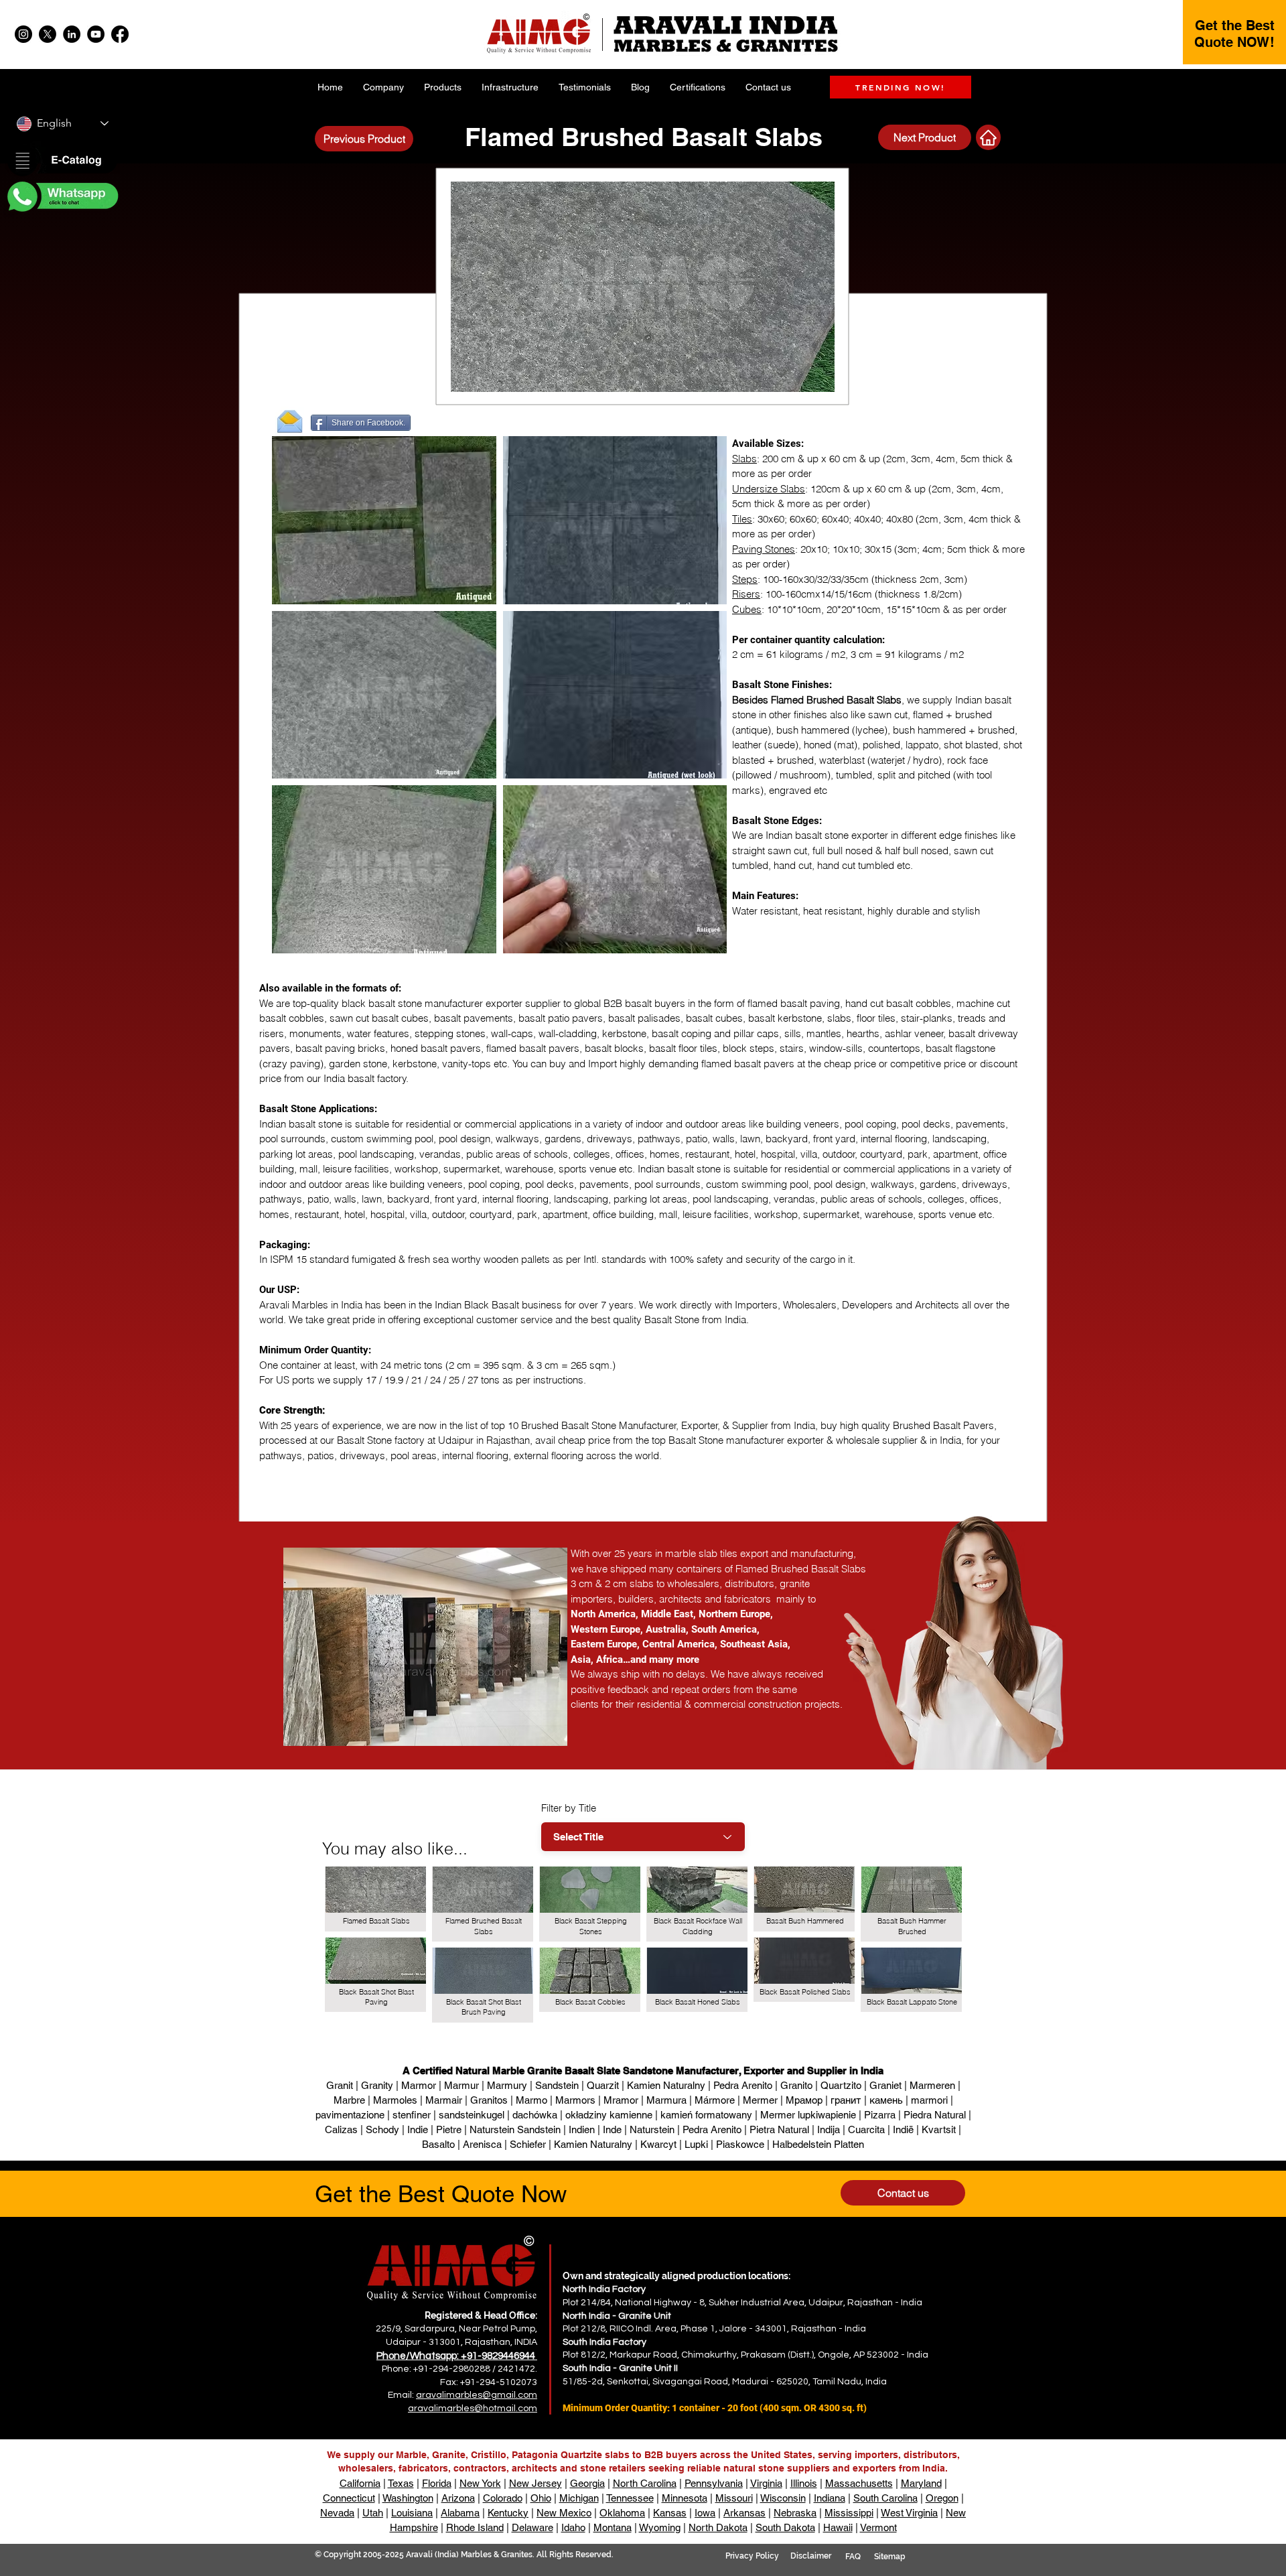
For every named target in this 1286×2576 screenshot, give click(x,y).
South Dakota (785, 2527)
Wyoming (660, 2527)
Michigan (579, 2498)
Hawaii (838, 2527)
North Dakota (718, 2527)
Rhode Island (475, 2527)
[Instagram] (23, 34)
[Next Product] (988, 137)
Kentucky (508, 2513)
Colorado (503, 2498)
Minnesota (685, 2498)
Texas (401, 2483)
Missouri (734, 2498)
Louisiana (412, 2513)
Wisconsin (783, 2498)
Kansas (670, 2513)
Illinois (804, 2483)
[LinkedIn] (72, 34)
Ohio (541, 2498)
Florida (437, 2483)
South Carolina (885, 2498)
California (360, 2483)
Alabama (460, 2513)
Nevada (337, 2513)
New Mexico (564, 2513)
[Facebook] (120, 34)
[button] (62, 161)
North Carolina (645, 2483)
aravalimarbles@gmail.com (477, 2395)
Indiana (830, 2498)
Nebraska (795, 2513)
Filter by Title (569, 1808)
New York (480, 2483)
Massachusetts (859, 2483)
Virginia (766, 2483)
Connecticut (349, 2498)
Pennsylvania (714, 2483)
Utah (373, 2513)
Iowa (705, 2513)
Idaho (573, 2527)
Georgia (587, 2483)
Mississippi (849, 2513)
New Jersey (535, 2483)
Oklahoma (622, 2513)
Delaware (532, 2527)
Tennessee (630, 2498)
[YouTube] (96, 34)
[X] (48, 34)
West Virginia (909, 2513)
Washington (408, 2498)
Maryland (921, 2483)
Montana (613, 2527)
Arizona (458, 2498)
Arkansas (744, 2513)
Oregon (942, 2498)
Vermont (878, 2527)
